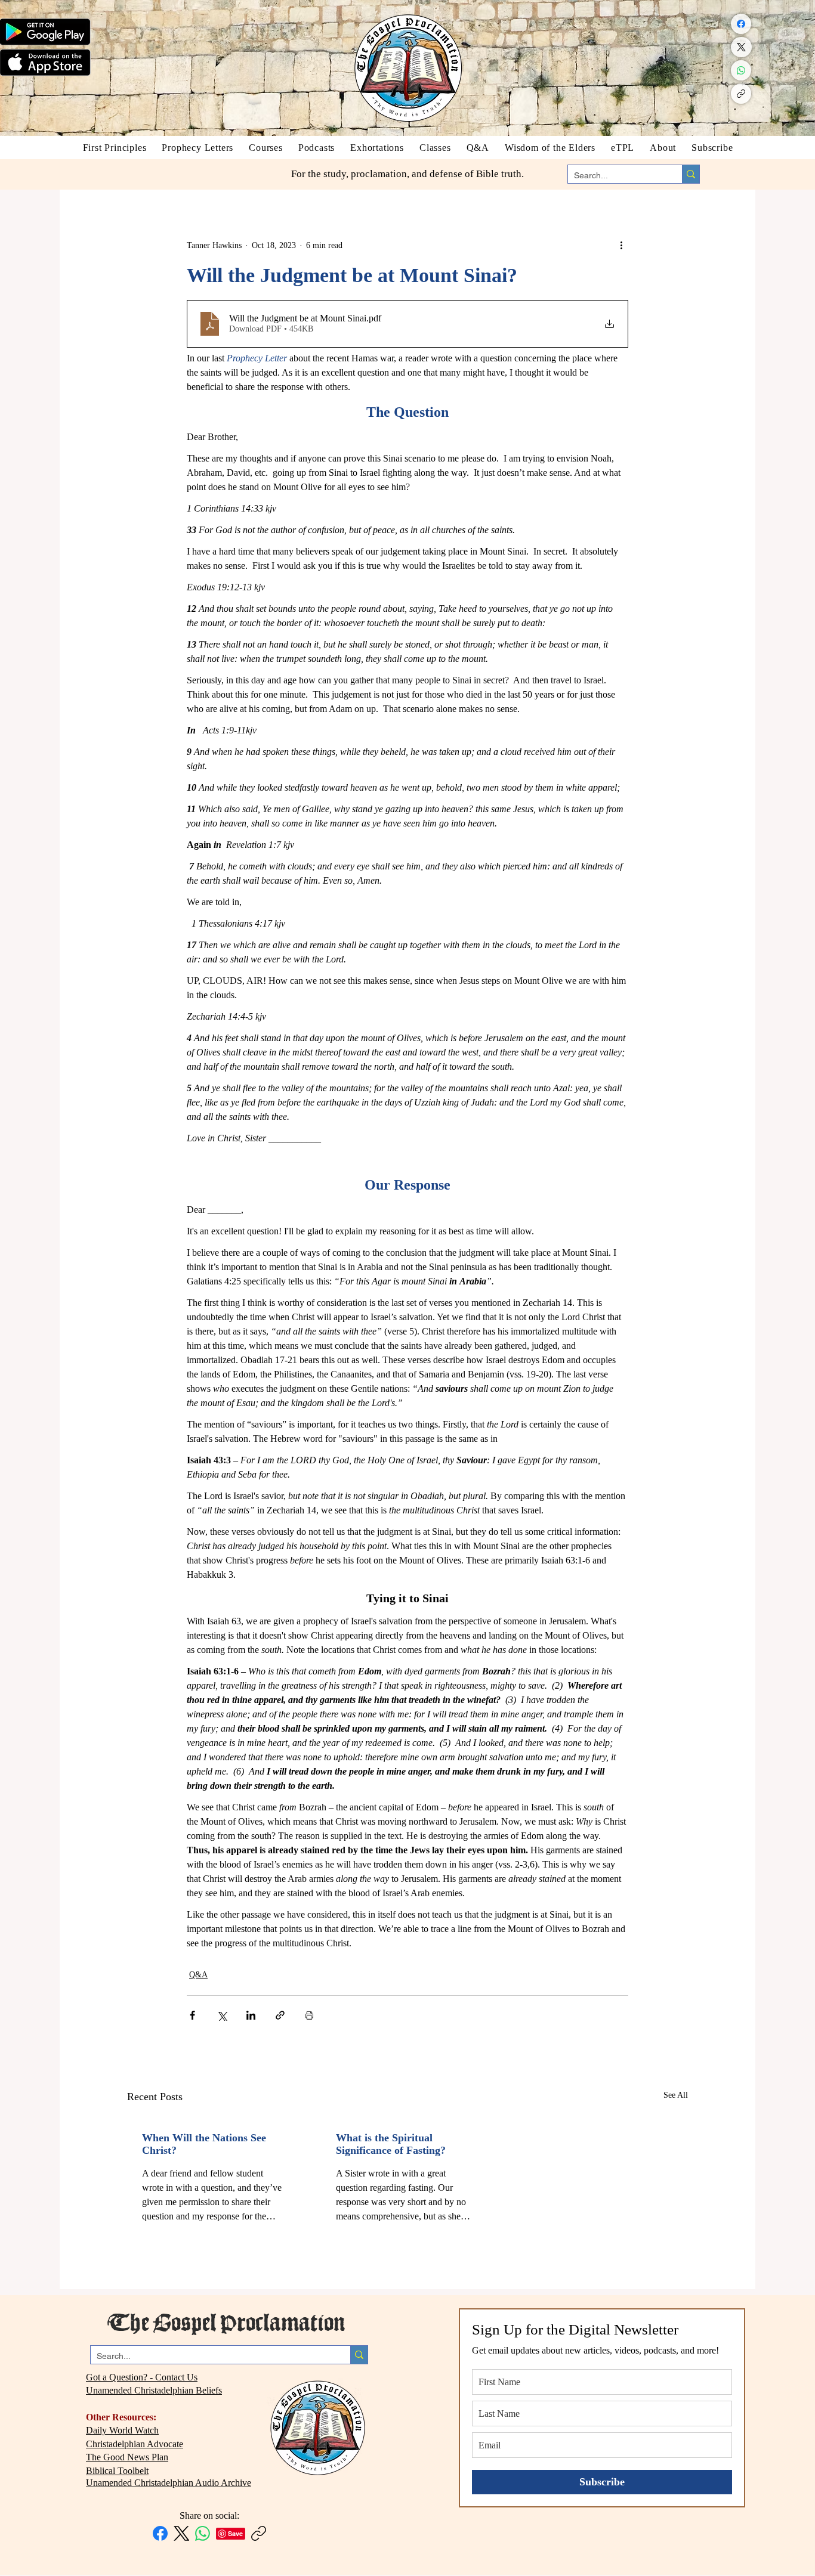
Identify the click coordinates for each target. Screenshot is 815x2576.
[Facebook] (741, 24)
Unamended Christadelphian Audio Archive (169, 2483)
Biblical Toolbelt (117, 2471)
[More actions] (621, 245)
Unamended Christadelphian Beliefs (154, 2390)
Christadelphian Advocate (135, 2444)
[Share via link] (280, 2015)
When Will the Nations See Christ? (204, 2144)
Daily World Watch (122, 2430)
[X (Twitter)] (741, 47)
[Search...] (691, 174)
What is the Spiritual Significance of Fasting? (391, 2144)
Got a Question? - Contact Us (142, 2377)
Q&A (198, 1975)
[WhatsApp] (741, 70)
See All (676, 2095)
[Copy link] (741, 94)
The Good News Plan (127, 2457)
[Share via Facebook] (192, 2015)
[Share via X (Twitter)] (222, 2015)
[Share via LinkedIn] (251, 2015)
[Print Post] (309, 2015)
